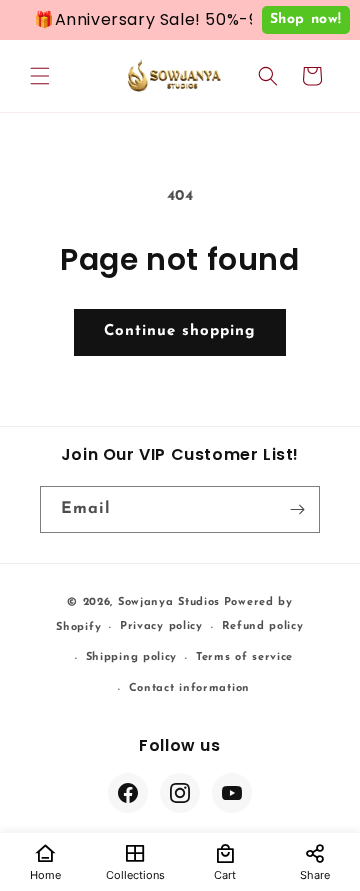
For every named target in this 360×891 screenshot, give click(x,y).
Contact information (189, 688)
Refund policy (263, 626)
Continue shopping (180, 331)
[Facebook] (128, 793)
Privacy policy (161, 626)
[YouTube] (232, 793)
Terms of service (244, 657)
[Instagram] (180, 793)
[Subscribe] (297, 509)
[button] (40, 76)
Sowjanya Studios (169, 602)
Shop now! (306, 19)
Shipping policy (132, 657)
